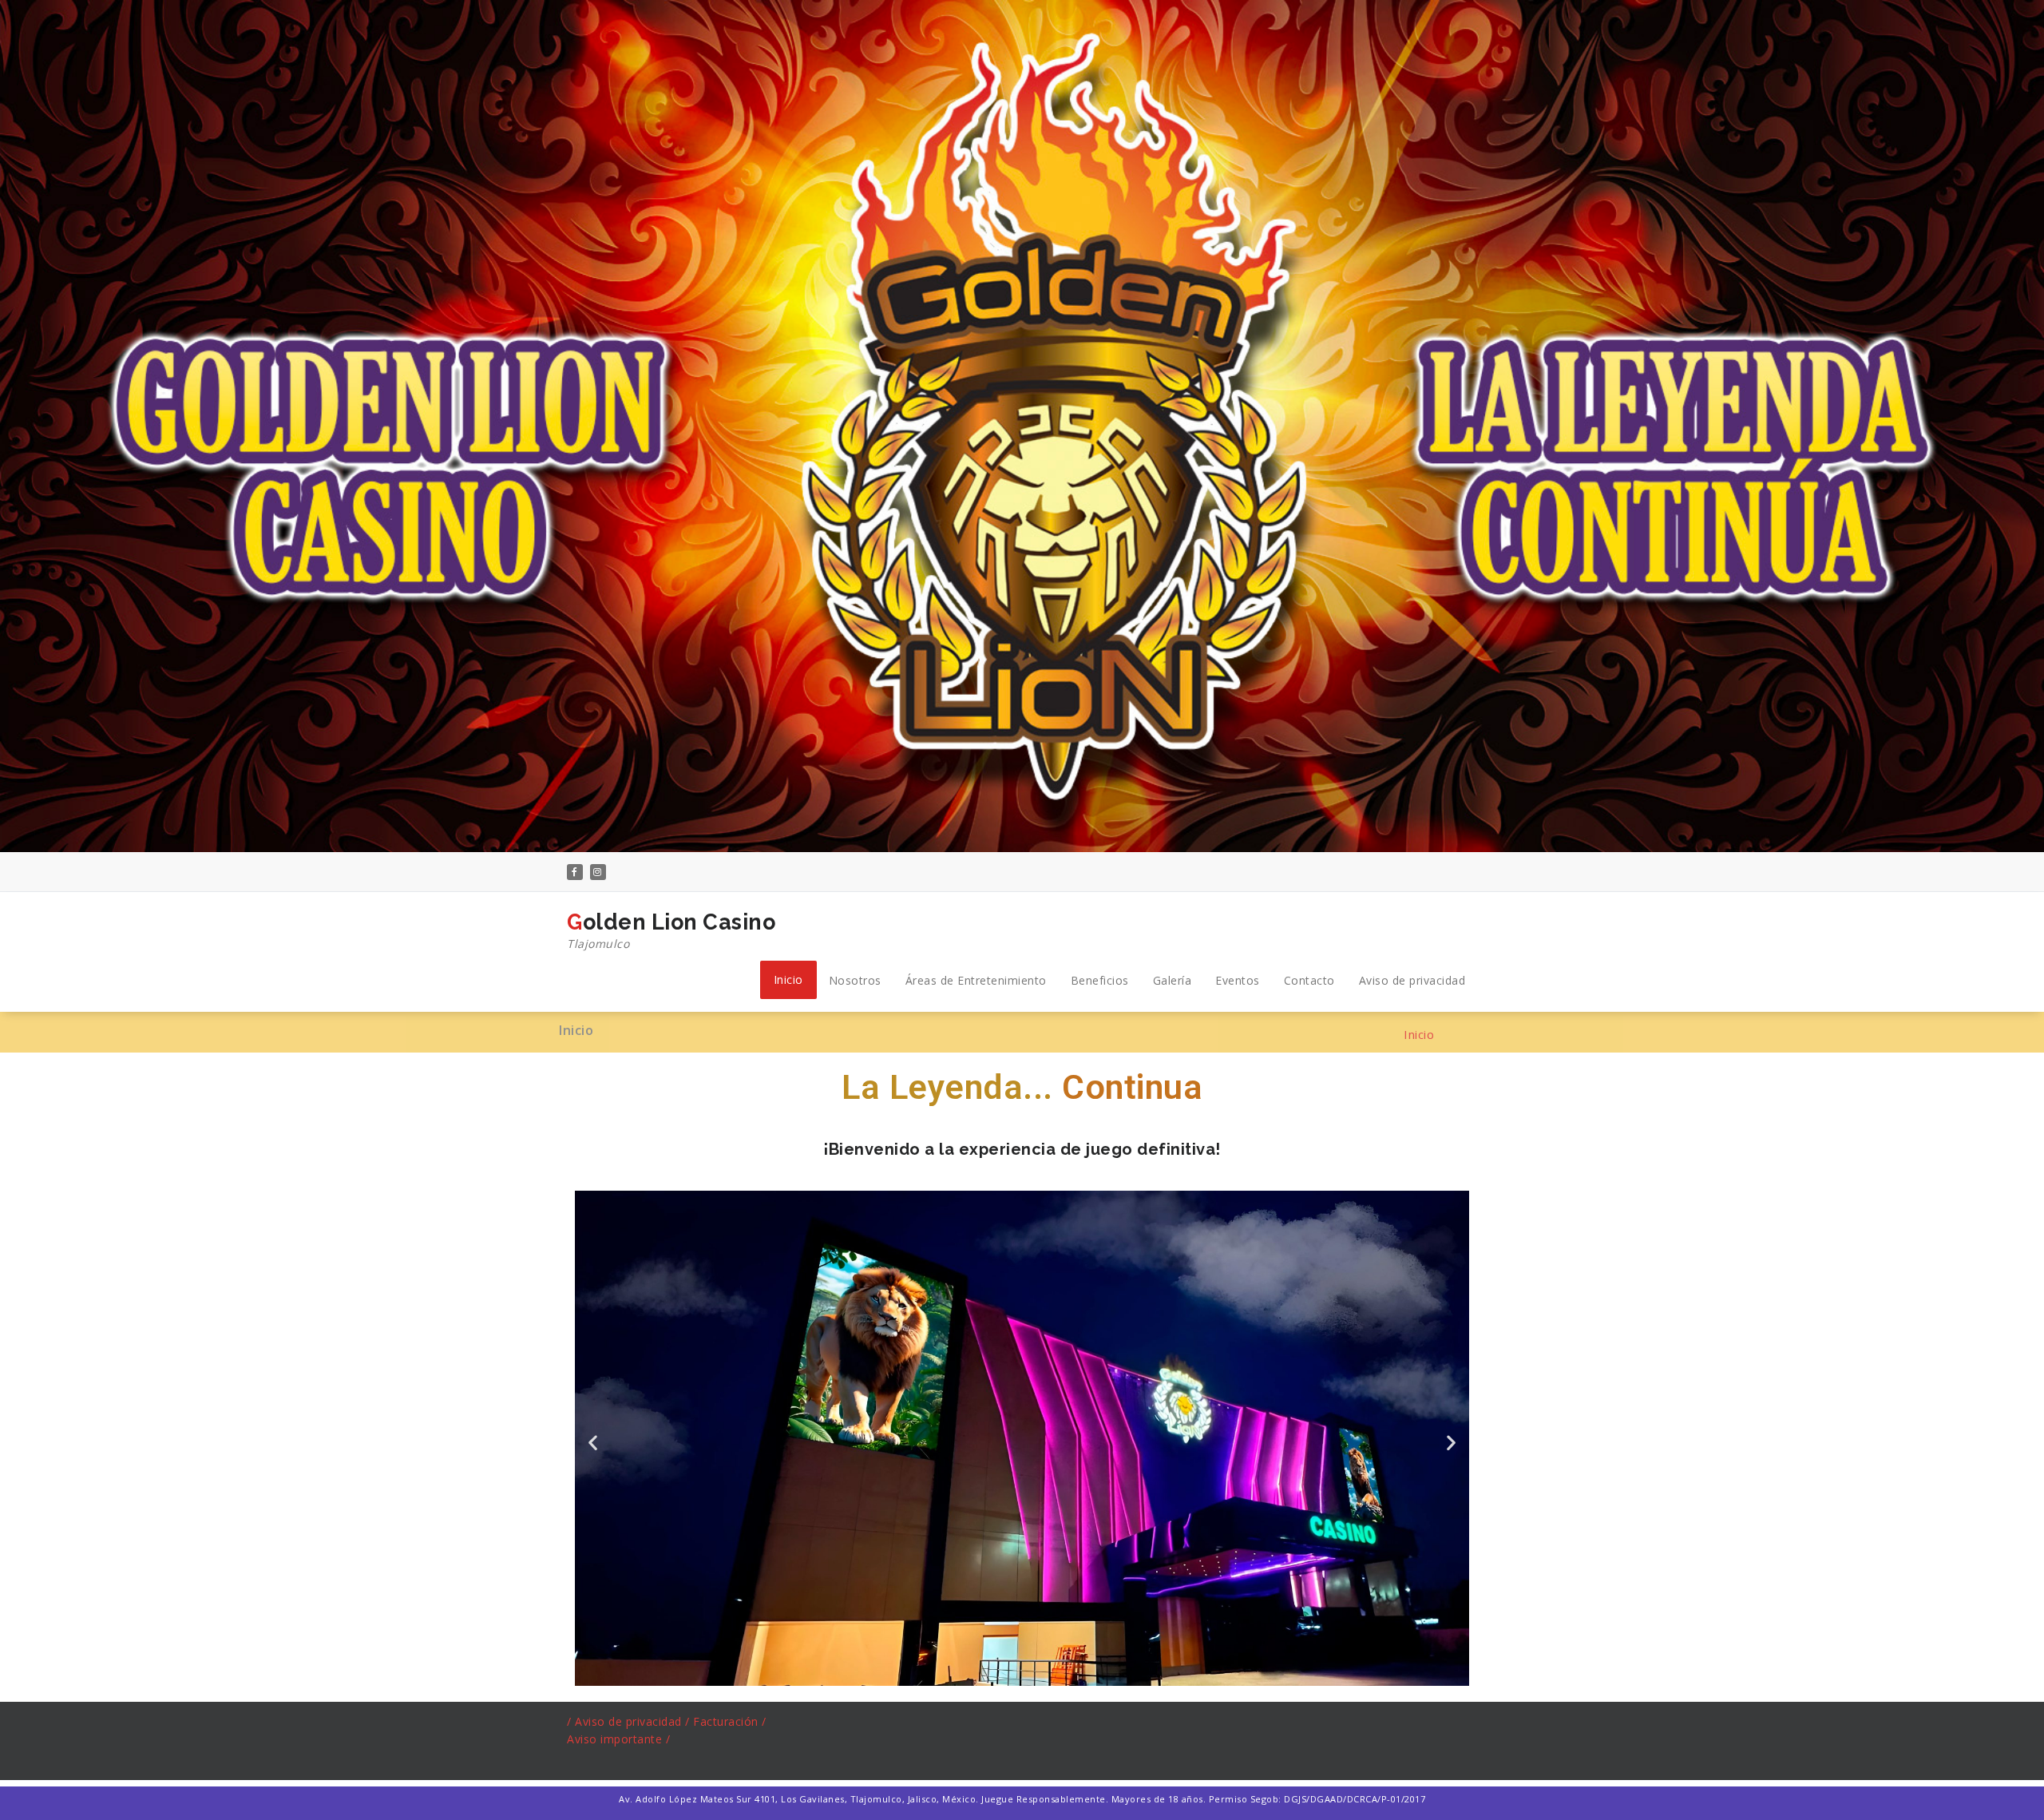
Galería (1173, 980)
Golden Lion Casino (671, 930)
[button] (593, 1443)
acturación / (733, 1721)
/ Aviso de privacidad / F (634, 1721)
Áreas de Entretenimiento (976, 980)
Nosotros (855, 980)
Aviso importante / (618, 1739)
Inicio (788, 979)
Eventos (1238, 980)
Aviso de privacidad (1412, 980)
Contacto (1309, 980)
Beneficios (1100, 980)
